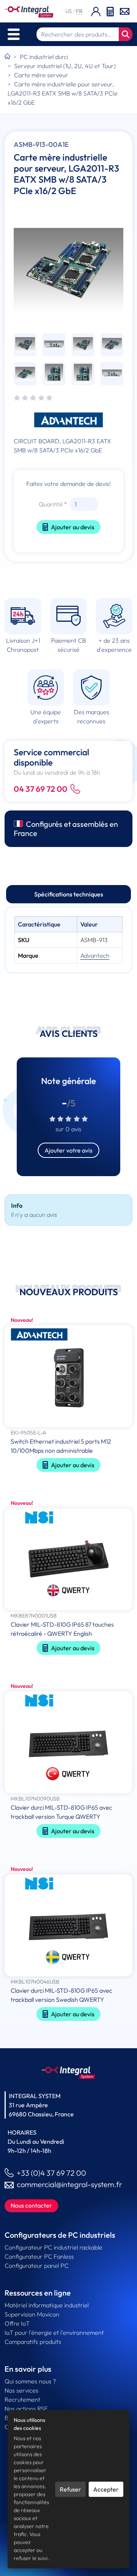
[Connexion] (96, 11)
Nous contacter (31, 2205)
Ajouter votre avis (68, 1150)
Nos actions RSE (26, 2409)
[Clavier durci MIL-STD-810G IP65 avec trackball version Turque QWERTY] (68, 1743)
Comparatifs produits (33, 2342)
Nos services (22, 2390)
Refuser (70, 2489)
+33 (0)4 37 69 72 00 (51, 2173)
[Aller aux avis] (33, 398)
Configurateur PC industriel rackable (53, 2247)
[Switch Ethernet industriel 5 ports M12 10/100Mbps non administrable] (68, 1377)
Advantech (95, 955)
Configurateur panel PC (37, 2266)
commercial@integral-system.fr (69, 2184)
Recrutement (22, 2399)
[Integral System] (29, 11)
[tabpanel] (68, 940)
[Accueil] (7, 57)
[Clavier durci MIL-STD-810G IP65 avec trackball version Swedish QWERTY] (68, 1926)
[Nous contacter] (125, 11)
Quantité (51, 504)
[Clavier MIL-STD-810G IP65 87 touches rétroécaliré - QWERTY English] (68, 1560)
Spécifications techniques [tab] (69, 894)
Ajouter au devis (73, 527)
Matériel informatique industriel (47, 2305)
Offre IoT (17, 2323)
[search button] (126, 34)
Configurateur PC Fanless (39, 2256)
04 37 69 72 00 (41, 789)
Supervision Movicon (32, 2314)
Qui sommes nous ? (30, 2381)
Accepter (106, 2489)
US (69, 11)
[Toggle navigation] (14, 34)
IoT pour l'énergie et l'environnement (54, 2332)
